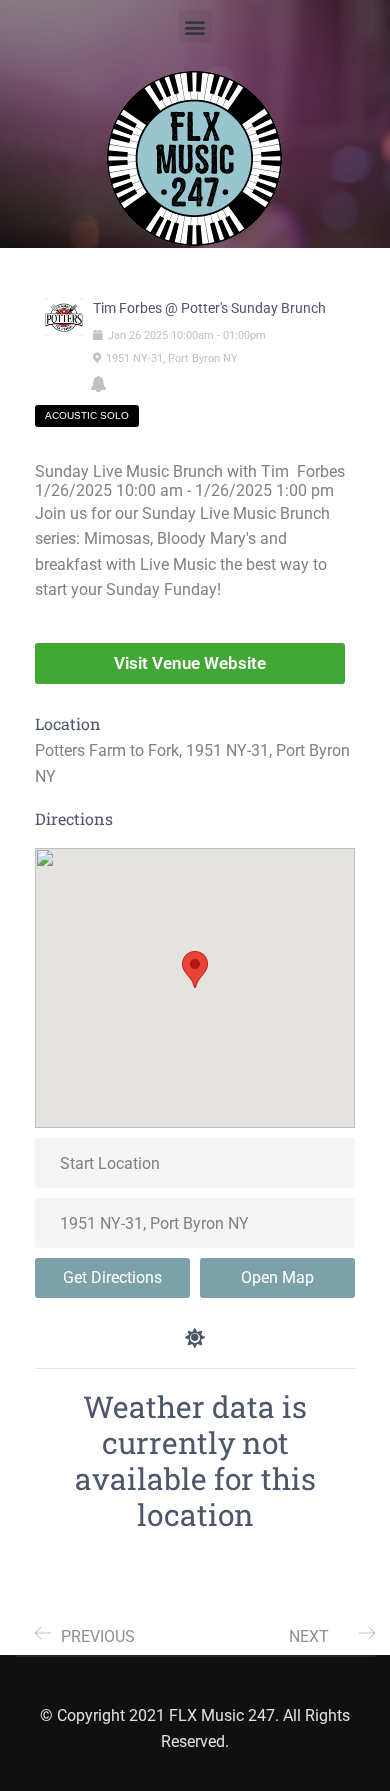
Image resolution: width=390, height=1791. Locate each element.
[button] (195, 26)
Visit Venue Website (190, 663)
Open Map (277, 1277)
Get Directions (112, 1277)
